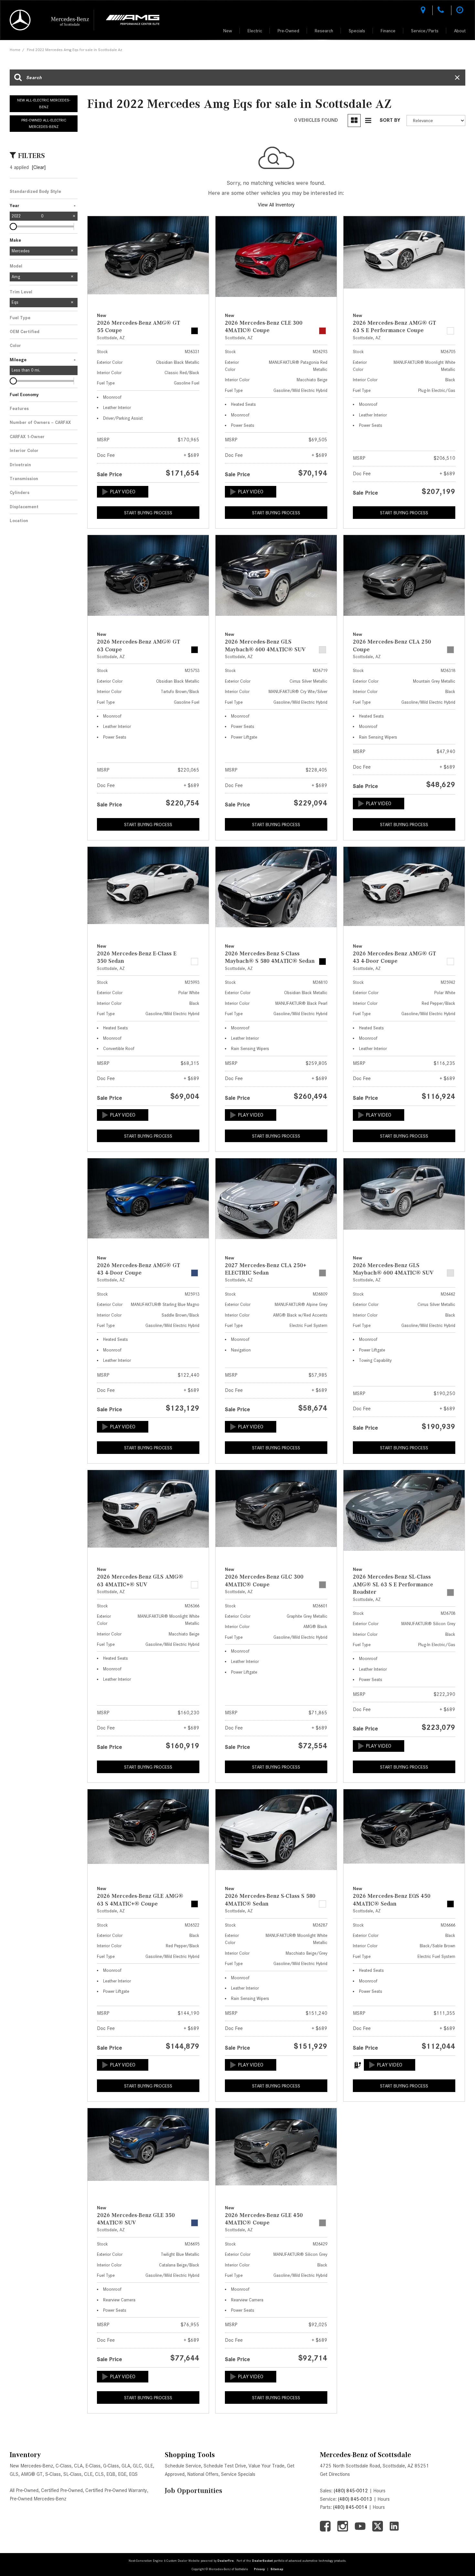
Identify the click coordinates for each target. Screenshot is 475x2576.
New (228, 31)
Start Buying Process (148, 513)
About (460, 31)
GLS (14, 2474)
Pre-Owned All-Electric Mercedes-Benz (44, 123)
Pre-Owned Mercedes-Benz (38, 2499)
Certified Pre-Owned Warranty (116, 2490)
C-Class (63, 2466)
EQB (111, 2474)
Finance (388, 31)
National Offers (203, 2474)
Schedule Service (183, 2466)
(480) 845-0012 (351, 2491)
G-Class (111, 2466)
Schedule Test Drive (225, 2466)
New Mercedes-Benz (31, 2466)
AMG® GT (32, 2474)
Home (15, 50)
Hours (379, 2491)
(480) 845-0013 (355, 2499)
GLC (137, 2466)
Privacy (259, 2569)
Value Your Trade (266, 2466)
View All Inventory (276, 205)
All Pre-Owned (24, 2490)
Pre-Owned (288, 31)
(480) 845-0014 (350, 2507)
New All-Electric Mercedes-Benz (44, 103)
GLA (126, 2466)
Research (324, 31)
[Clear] (39, 167)
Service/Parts (425, 31)
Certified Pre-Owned (62, 2490)
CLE (88, 2474)
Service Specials (238, 2474)
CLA (78, 2466)
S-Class (53, 2474)
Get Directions (335, 2474)
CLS (99, 2474)
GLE (149, 2466)
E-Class (93, 2466)
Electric (255, 31)
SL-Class (72, 2474)
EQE (122, 2474)
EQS (133, 2474)
